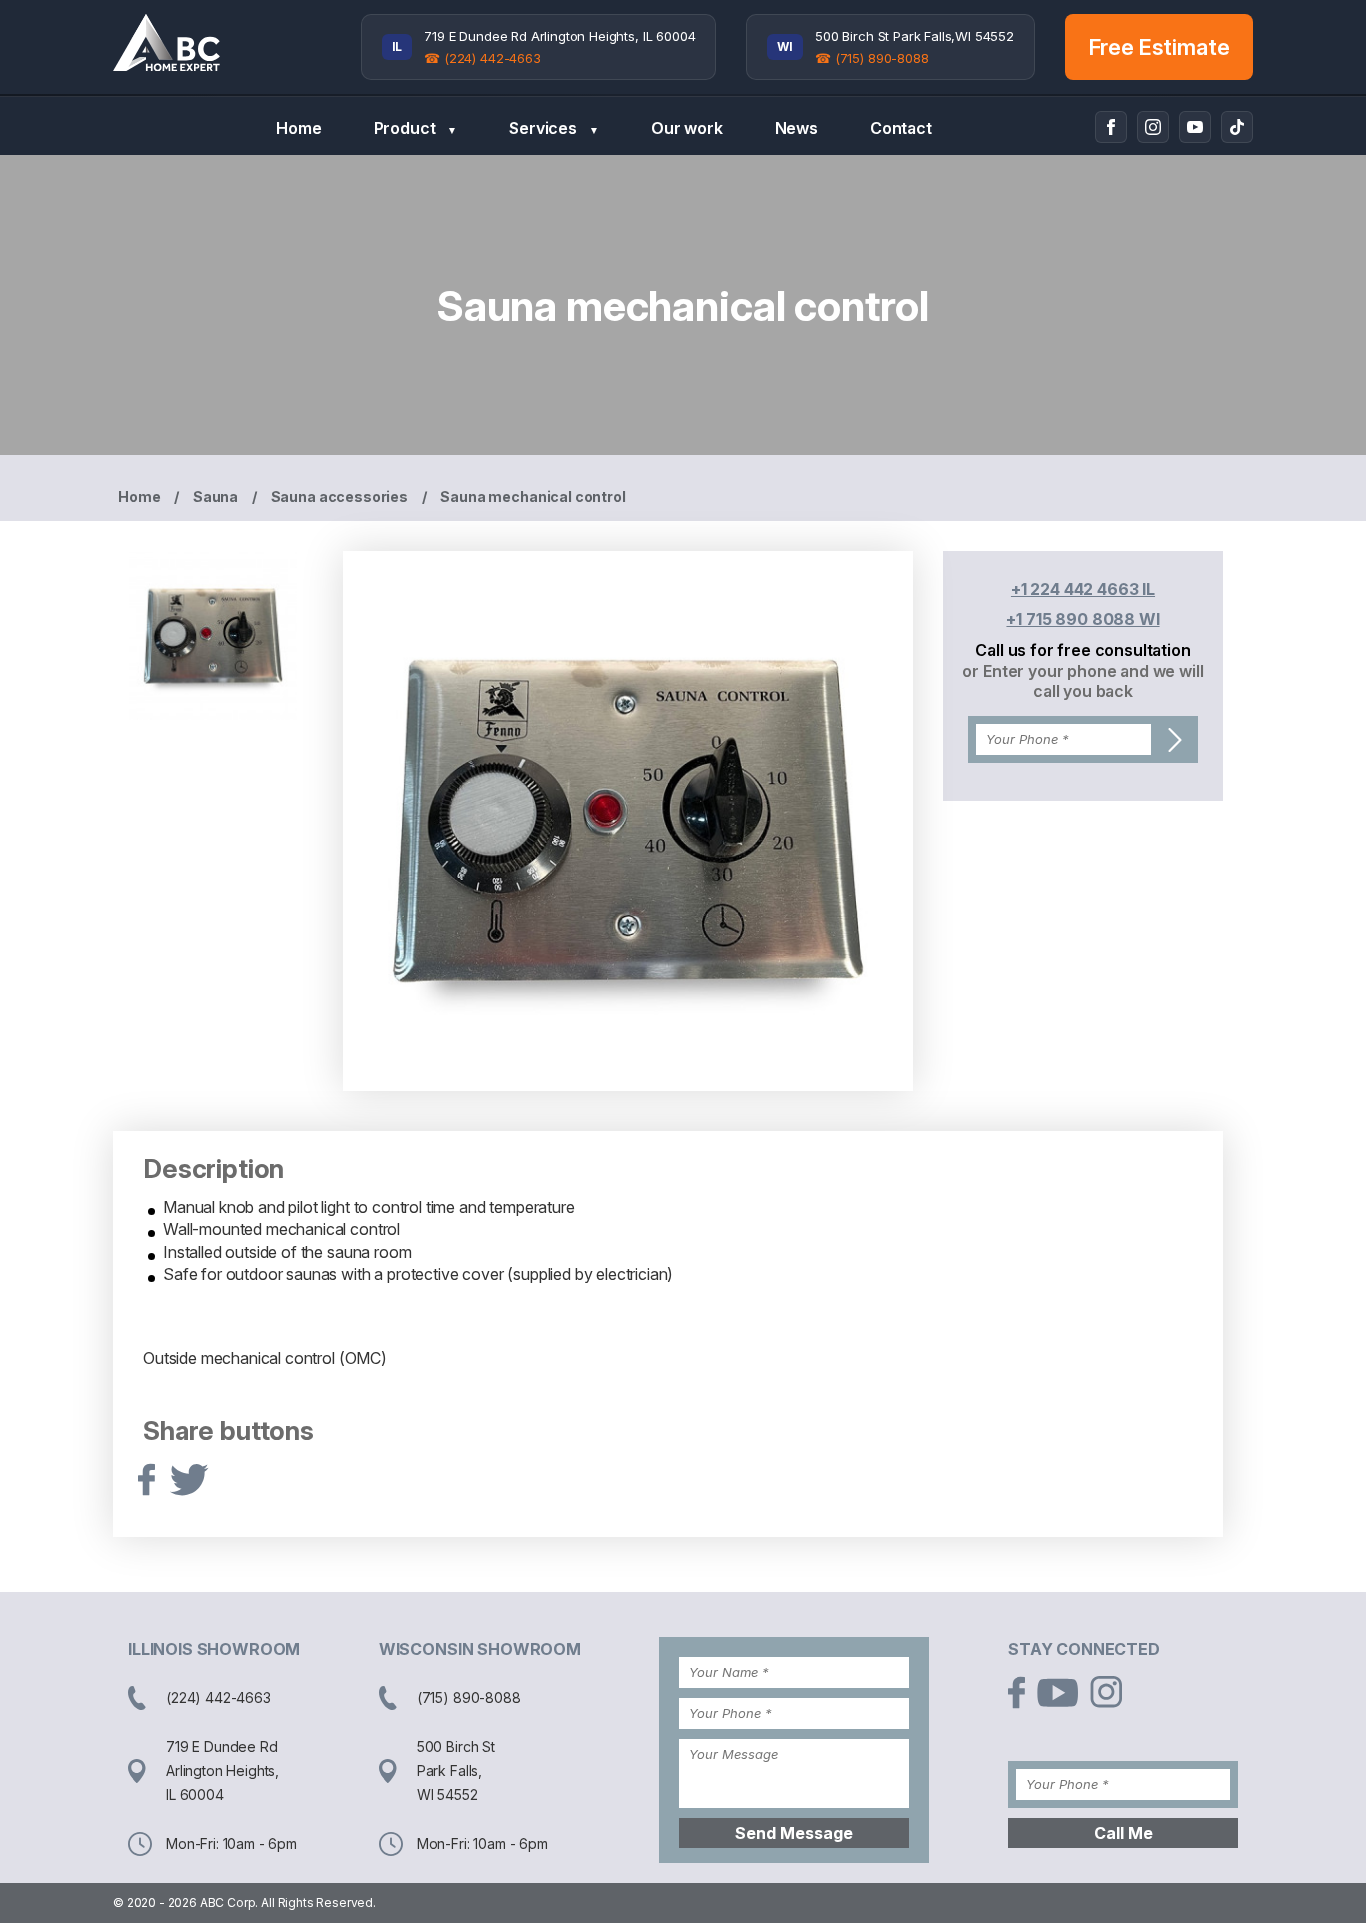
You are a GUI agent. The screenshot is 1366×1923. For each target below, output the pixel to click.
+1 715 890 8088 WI (1082, 619)
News (796, 128)
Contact (901, 128)
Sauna (215, 496)
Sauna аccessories (339, 496)
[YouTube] (1195, 127)
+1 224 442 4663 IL (1083, 589)
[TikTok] (1237, 127)
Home (298, 128)
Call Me (1123, 1833)
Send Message (794, 1833)
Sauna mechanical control (532, 496)
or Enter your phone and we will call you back (1082, 681)
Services (554, 128)
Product (416, 128)
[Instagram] (1153, 127)
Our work (687, 128)
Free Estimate (1159, 47)
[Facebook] (1111, 127)
